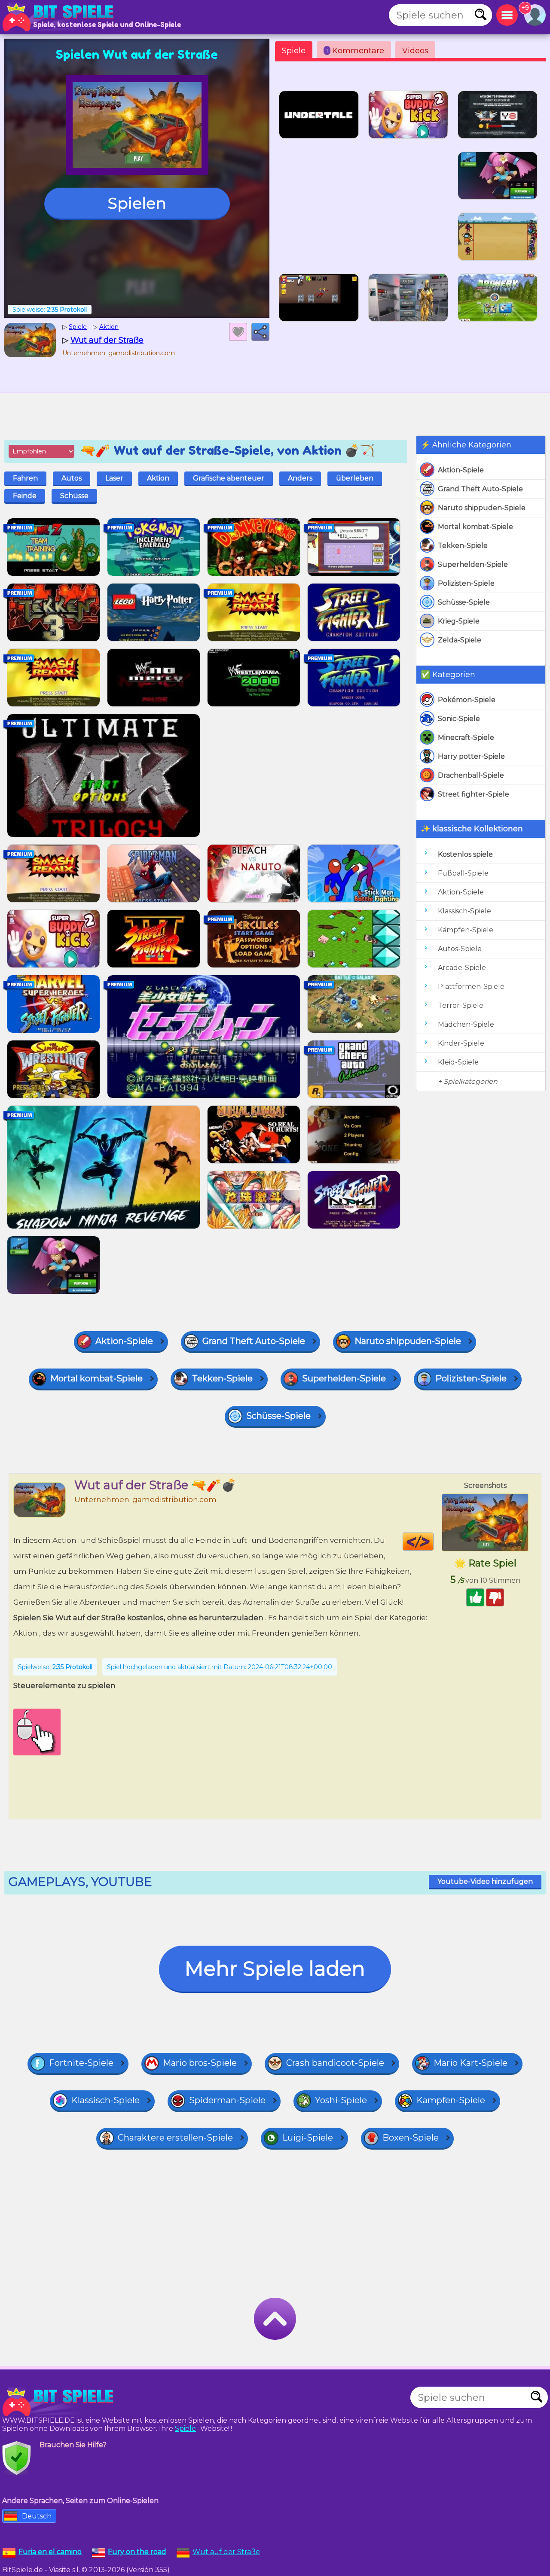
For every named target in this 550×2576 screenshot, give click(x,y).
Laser (114, 478)
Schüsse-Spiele (464, 602)
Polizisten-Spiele (466, 583)
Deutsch (37, 2516)
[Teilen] (260, 332)
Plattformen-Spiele (471, 987)
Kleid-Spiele (458, 1062)
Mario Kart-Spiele (471, 2063)
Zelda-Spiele (460, 640)
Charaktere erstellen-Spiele (175, 2138)
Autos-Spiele (460, 949)
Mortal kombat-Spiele (475, 527)
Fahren (25, 478)
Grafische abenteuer (229, 478)
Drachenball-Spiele (471, 775)
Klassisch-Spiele (464, 911)
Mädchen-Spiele (466, 1024)
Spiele (294, 51)
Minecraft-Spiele (466, 738)
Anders (300, 478)
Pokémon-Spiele (467, 700)
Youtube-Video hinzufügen (485, 1881)
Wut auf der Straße (226, 2552)
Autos (72, 478)
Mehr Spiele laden (275, 1969)
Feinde (25, 496)
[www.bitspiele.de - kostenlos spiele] (60, 2402)
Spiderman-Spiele (227, 2100)
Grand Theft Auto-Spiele (480, 489)
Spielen (137, 203)
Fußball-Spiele (463, 873)
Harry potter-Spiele (471, 756)
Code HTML (433, 1542)
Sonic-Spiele (459, 719)
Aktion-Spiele (461, 470)
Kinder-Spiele (461, 1043)
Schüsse (74, 496)
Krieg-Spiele (459, 621)
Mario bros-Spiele (200, 2063)
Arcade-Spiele (462, 968)
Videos (415, 51)
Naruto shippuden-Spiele (482, 508)
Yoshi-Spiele (341, 2100)
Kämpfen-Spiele (466, 930)
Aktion (158, 478)
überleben (355, 478)
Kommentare (355, 51)
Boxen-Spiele (411, 2138)
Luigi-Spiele (308, 2138)
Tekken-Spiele (463, 546)
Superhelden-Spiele (473, 564)
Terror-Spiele (461, 1005)
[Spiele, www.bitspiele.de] (60, 17)
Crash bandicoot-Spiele (335, 2063)
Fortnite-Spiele (81, 2063)
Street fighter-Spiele (474, 794)
